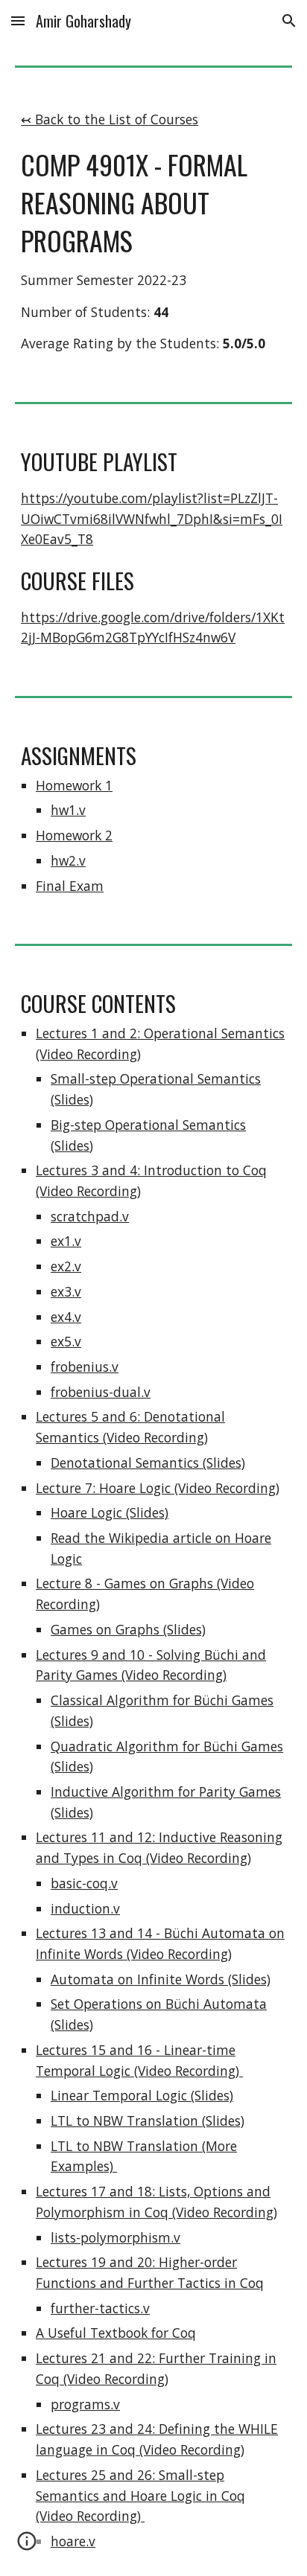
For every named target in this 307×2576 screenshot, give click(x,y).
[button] (18, 20)
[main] (153, 232)
